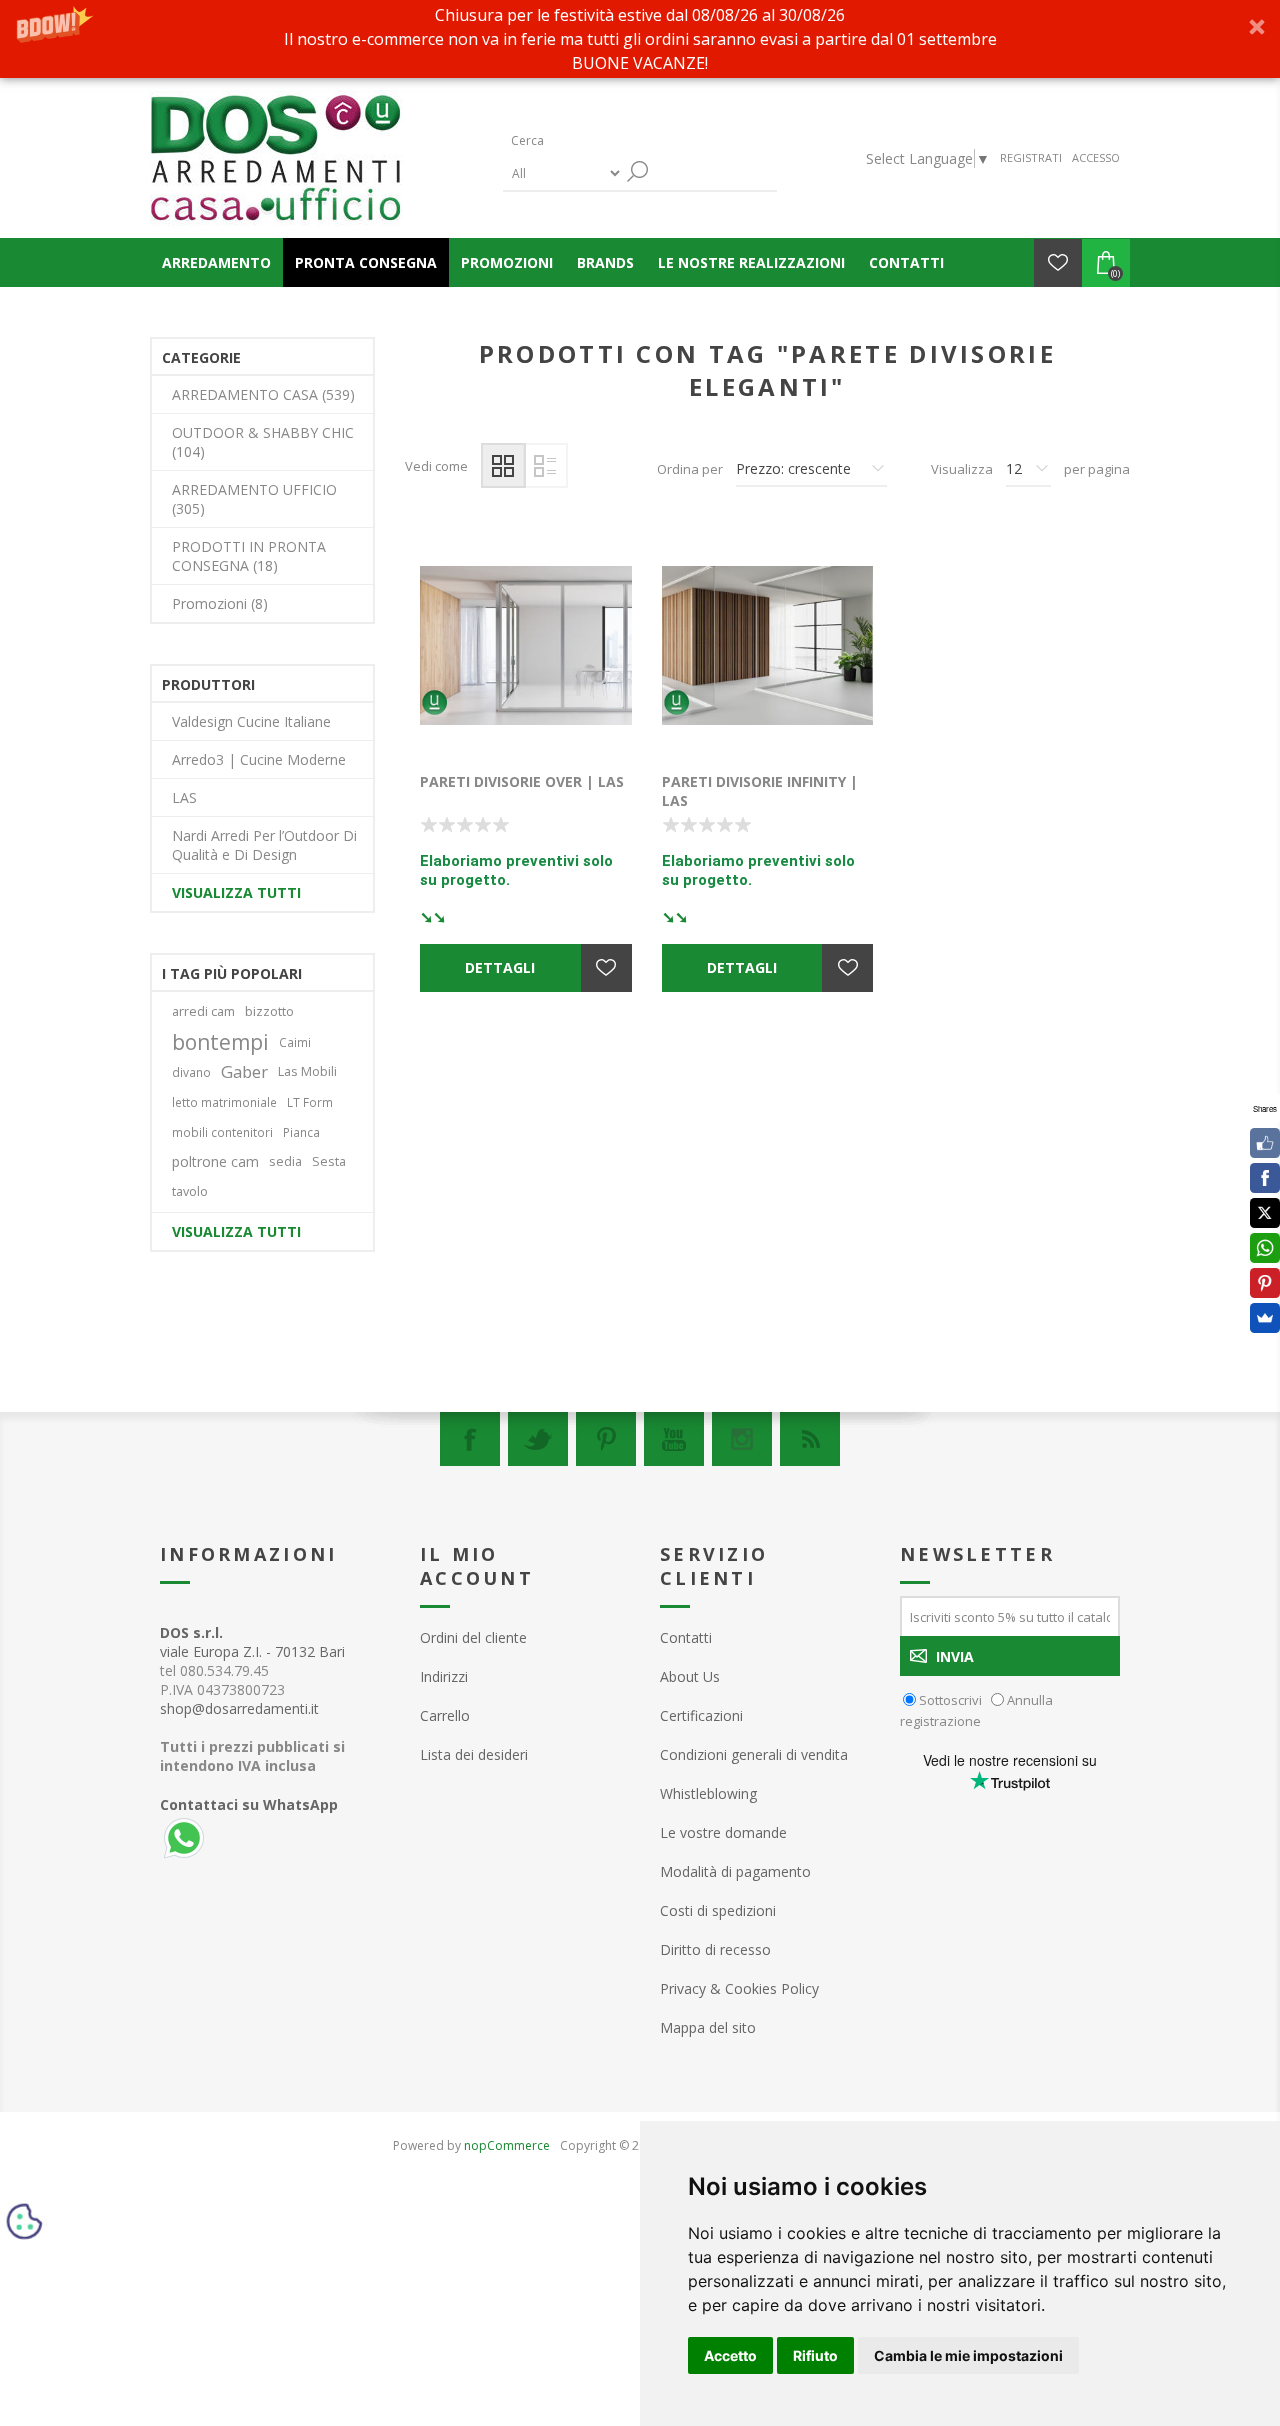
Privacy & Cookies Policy (739, 1988)
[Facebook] (470, 1439)
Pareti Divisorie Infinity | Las (760, 791)
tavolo (190, 1191)
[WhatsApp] (1265, 1248)
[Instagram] (742, 1439)
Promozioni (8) (220, 603)
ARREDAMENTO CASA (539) (263, 394)
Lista (545, 465)
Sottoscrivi (950, 1700)
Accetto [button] (730, 2355)
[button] (640, 39)
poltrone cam (215, 1161)
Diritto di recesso (715, 1949)
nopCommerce (507, 2145)
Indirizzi (444, 1676)
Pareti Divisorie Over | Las (522, 781)
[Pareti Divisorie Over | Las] (526, 646)
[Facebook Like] (1265, 1143)
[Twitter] (538, 1439)
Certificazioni (701, 1715)
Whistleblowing (708, 1793)
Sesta (329, 1161)
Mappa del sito (708, 2027)
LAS (184, 797)
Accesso (1096, 157)
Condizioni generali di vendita (754, 1754)
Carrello (445, 1715)
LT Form (310, 1102)
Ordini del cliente (473, 1637)
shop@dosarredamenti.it (239, 1708)
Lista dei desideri (474, 1754)
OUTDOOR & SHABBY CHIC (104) (263, 442)
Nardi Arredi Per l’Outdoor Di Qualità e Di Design (264, 845)
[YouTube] (674, 1439)
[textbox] (598, 140)
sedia (285, 1161)
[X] (1265, 1213)
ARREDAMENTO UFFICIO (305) (254, 499)
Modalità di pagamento (735, 1871)
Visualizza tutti (236, 892)
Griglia (503, 465)
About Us (690, 1676)
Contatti (686, 1637)
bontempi (220, 1042)
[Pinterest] (606, 1439)
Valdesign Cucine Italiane (251, 721)
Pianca (301, 1132)
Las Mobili (307, 1071)
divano (191, 1072)
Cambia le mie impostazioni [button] (968, 2355)
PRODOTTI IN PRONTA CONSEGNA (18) (249, 556)
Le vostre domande (723, 1832)
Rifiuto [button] (815, 2355)
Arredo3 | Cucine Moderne (259, 759)
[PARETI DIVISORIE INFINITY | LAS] (768, 646)
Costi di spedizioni (718, 1910)
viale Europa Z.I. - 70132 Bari (252, 1642)
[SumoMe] (1265, 1318)
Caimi (295, 1042)
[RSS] (810, 1439)
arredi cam (203, 1011)
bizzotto (269, 1011)
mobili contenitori (222, 1132)
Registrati (1031, 157)
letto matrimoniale (224, 1102)
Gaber (244, 1071)
